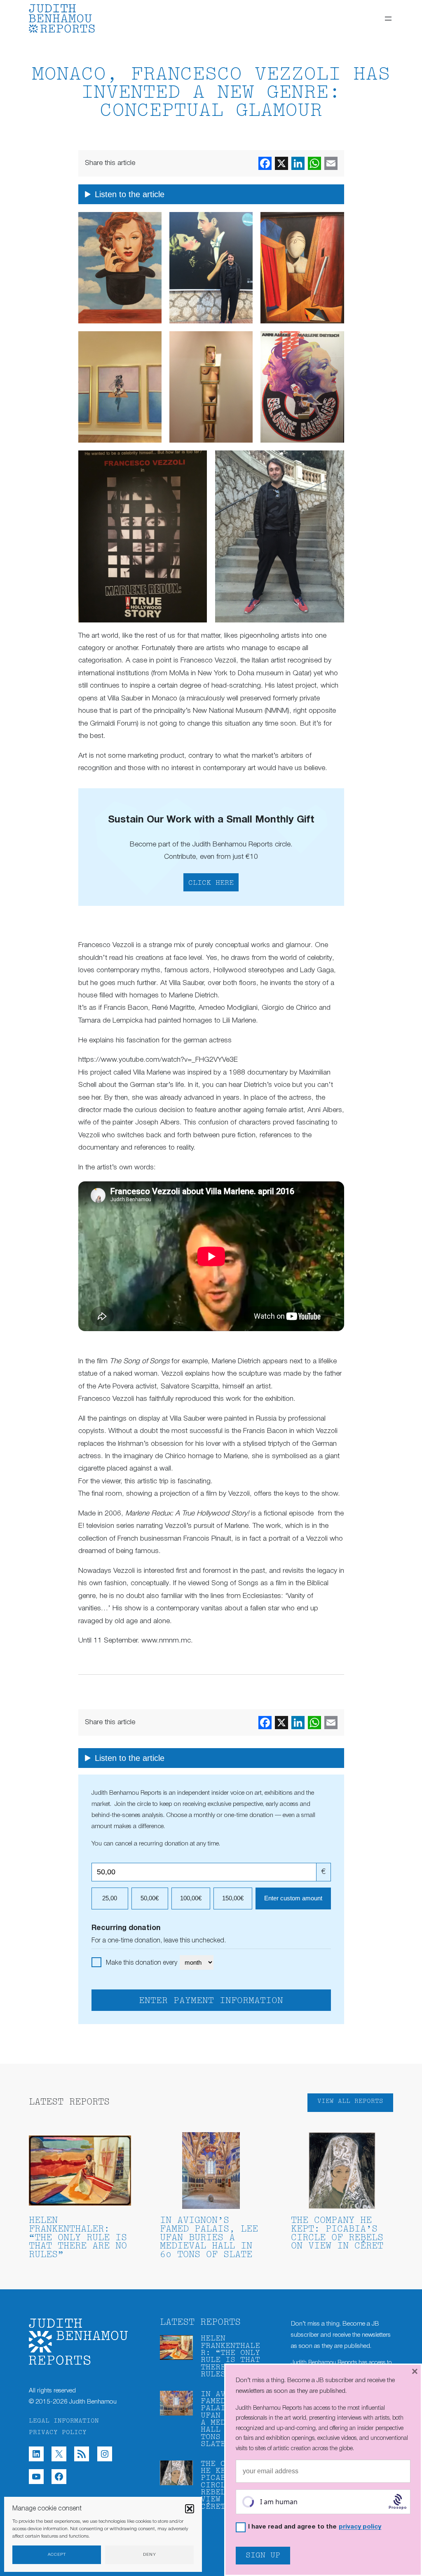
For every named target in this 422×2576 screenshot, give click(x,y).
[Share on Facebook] (265, 163)
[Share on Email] (331, 163)
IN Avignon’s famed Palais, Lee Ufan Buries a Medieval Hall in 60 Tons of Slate (209, 2238)
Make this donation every (142, 1963)
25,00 (110, 1898)
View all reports (350, 2101)
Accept (57, 2555)
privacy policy (360, 2527)
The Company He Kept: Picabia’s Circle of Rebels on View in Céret (337, 2234)
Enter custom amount (293, 1898)
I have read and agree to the (315, 2527)
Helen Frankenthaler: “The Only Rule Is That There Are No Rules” (78, 2238)
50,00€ (150, 1898)
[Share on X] (281, 163)
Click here (211, 883)
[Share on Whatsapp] (314, 163)
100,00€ (191, 1898)
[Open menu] (388, 19)
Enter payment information (211, 2001)
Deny (150, 2555)
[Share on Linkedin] (298, 163)
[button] (190, 2509)
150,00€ (233, 1898)
